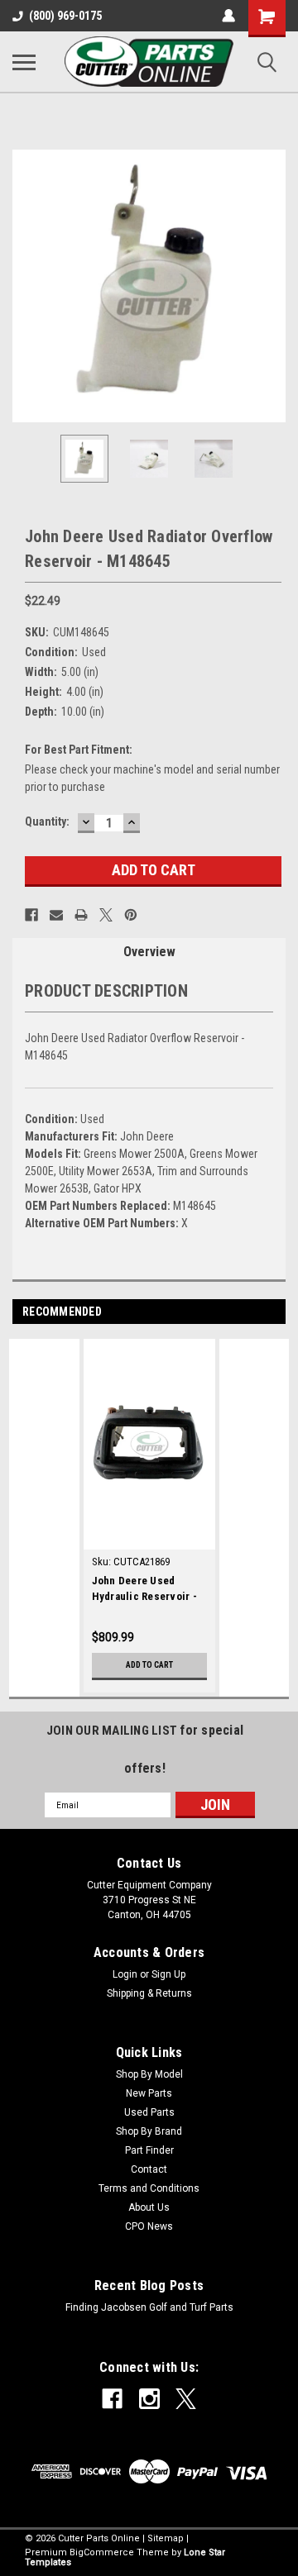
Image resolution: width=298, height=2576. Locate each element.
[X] (106, 915)
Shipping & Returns (149, 1993)
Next (273, 286)
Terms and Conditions (149, 2188)
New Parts (149, 2093)
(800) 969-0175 (65, 16)
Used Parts (149, 2112)
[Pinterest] (131, 915)
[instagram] (149, 2399)
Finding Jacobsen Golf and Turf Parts (149, 2307)
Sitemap (166, 2538)
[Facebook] (31, 915)
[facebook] (112, 2399)
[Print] (81, 915)
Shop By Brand (149, 2131)
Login (125, 1974)
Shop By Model (149, 2074)
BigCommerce (102, 2552)
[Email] (56, 915)
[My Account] (228, 16)
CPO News (149, 2226)
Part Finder (149, 2150)
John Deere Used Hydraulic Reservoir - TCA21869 (144, 1590)
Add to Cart (149, 1665)
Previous (25, 286)
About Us (149, 2207)
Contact (149, 2169)
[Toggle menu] (24, 62)
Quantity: (47, 821)
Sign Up (168, 1974)
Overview (149, 952)
